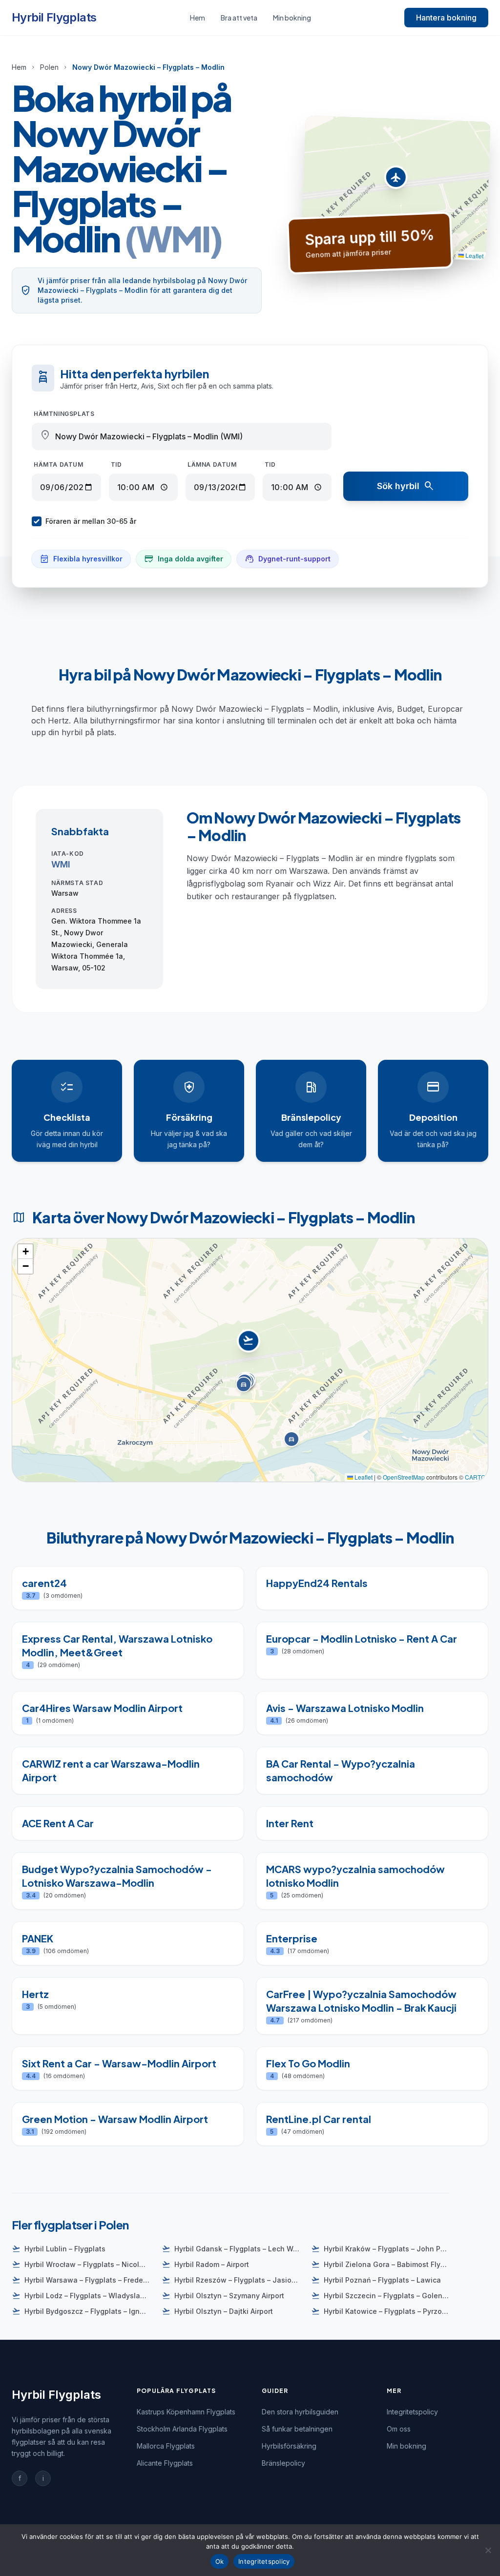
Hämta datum (59, 464)
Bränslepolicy (283, 2463)
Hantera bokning (446, 18)
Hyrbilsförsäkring (289, 2446)
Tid (116, 464)
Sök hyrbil (406, 486)
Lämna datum (212, 464)
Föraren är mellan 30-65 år (91, 521)
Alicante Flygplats (165, 2463)
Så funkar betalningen (297, 2429)
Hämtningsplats (64, 414)
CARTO (475, 1477)
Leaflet (474, 255)
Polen (49, 67)
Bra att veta (239, 18)
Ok (220, 2561)
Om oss (399, 2429)
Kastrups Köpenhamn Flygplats (186, 2412)
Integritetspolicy (412, 2412)
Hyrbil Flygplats (54, 17)
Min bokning (292, 18)
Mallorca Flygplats (166, 2446)
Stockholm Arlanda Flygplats (182, 2429)
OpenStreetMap (404, 1477)
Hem (198, 18)
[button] (396, 180)
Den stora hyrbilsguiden (300, 2412)
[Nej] (488, 2550)
